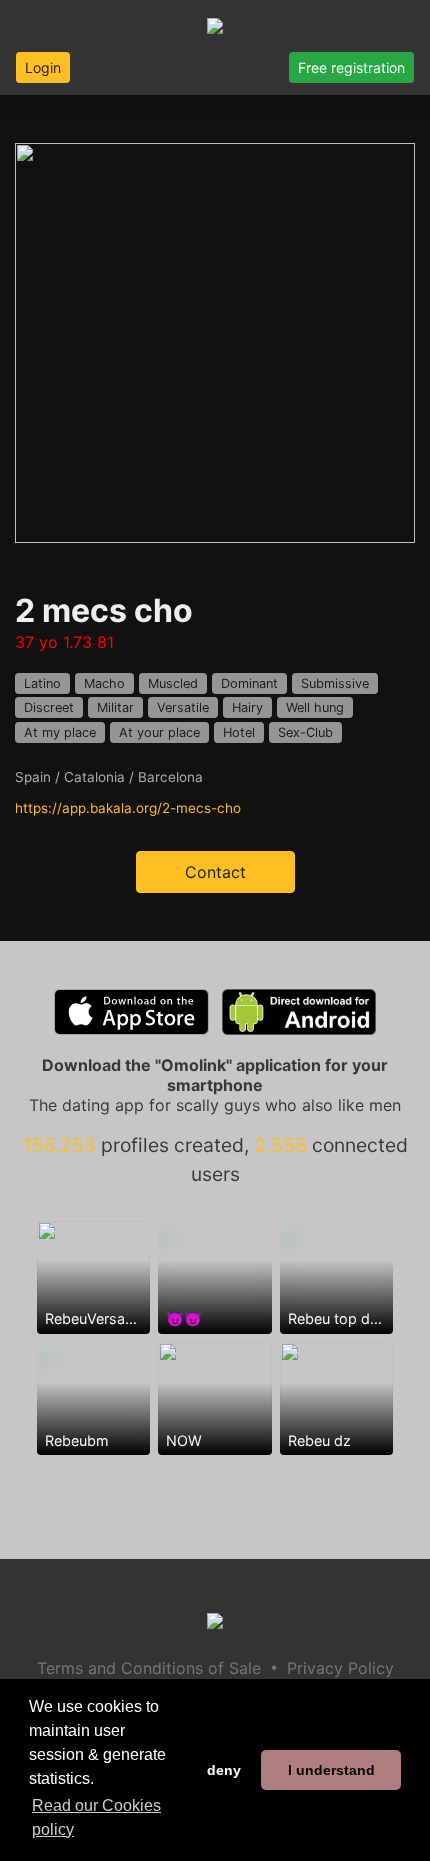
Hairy (247, 707)
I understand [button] (331, 1770)
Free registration (351, 67)
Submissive (335, 683)
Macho (104, 683)
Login (43, 67)
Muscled (173, 683)
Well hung (315, 707)
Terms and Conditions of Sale (149, 1668)
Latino (42, 683)
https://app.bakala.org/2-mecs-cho (128, 808)
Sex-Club (305, 732)
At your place (159, 732)
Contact (215, 872)
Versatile (183, 707)
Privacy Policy (340, 1668)
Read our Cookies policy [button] (96, 1817)
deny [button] (224, 1770)
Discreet (49, 707)
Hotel (239, 732)
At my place (60, 732)
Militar (115, 707)
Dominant (249, 683)
